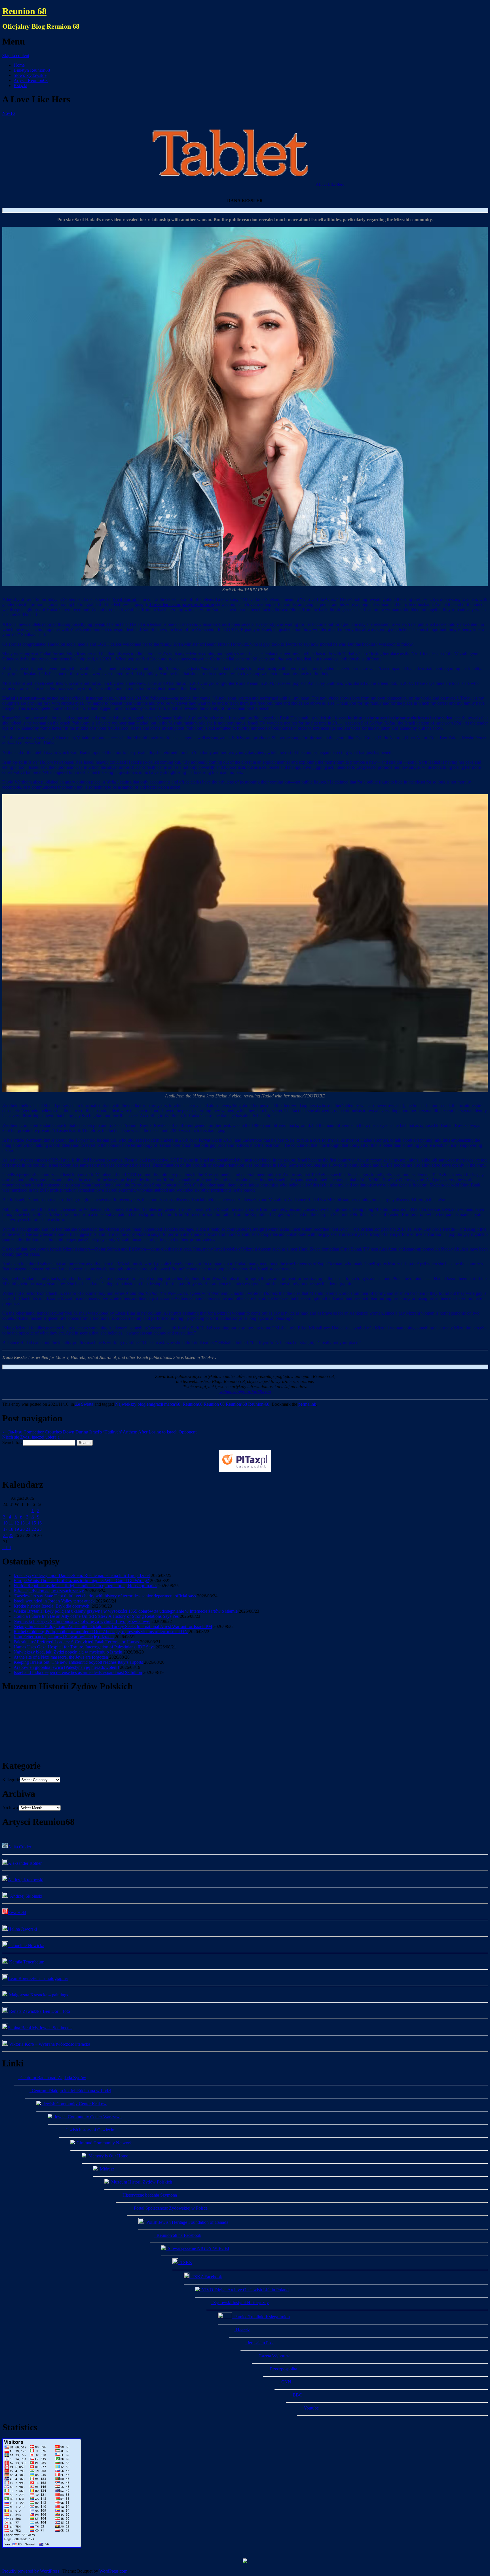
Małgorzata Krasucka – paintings (38, 1995)
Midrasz (106, 2169)
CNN (285, 2382)
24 (5, 1535)
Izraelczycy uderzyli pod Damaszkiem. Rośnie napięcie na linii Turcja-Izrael (82, 1575)
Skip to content (16, 55)
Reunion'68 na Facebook (178, 2235)
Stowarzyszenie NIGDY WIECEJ (197, 2248)
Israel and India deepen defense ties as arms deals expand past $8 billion (78, 1672)
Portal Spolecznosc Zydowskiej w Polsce (170, 2208)
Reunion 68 (24, 11)
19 (17, 1529)
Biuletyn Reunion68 (32, 70)
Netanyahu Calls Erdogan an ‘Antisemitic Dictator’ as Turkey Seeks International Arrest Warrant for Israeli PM (113, 1626)
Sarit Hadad (125, 599)
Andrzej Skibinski (25, 1896)
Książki (20, 85)
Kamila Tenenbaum (26, 1962)
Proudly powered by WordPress (31, 2571)
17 (5, 1529)
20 (22, 1529)
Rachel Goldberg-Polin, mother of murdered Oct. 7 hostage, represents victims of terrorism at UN (101, 1632)
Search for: (12, 1442)
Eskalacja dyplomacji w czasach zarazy (49, 1591)
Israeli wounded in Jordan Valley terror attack (54, 1601)
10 (5, 1523)
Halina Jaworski (22, 1929)
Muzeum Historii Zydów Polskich (141, 2182)
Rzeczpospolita (282, 2369)
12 (17, 1523)
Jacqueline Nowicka (26, 1945)
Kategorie (11, 1780)
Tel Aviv (340, 1229)
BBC (296, 2395)
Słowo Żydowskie (30, 75)
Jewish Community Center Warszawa (87, 2117)
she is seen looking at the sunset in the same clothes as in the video (390, 718)
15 (34, 1523)
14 (28, 1523)
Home (19, 65)
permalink (307, 1404)
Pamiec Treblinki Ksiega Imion (261, 2317)
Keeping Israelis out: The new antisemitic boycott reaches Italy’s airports (78, 1662)
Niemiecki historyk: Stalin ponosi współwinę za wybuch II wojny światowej (82, 1621)
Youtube (310, 2408)
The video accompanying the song (182, 604)
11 (11, 1523)
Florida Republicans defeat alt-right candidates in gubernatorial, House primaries (85, 1586)
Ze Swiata (84, 1404)
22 (34, 1529)
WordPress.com (113, 2571)
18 (11, 1529)
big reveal (95, 624)
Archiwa (10, 1808)
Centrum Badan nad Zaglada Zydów (52, 2078)
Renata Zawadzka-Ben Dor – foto (39, 2011)
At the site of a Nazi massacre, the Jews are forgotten (61, 1657)
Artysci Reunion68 (31, 80)
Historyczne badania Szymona (149, 2195)
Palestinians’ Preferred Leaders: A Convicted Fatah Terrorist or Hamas (76, 1642)
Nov (9, 113)
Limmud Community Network (103, 2143)
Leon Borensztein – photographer (38, 1978)
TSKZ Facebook (206, 2277)
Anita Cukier (20, 1847)
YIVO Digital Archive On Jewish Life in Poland (244, 2290)
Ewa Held (17, 1913)
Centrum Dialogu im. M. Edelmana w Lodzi (70, 2091)
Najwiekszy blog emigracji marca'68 (148, 1404)
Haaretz (242, 2330)
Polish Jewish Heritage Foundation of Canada (186, 2222)
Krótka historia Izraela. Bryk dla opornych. (52, 1606)
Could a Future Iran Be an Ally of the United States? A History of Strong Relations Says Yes (96, 1616)
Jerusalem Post (259, 2343)
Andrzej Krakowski (26, 1880)
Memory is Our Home (107, 2156)
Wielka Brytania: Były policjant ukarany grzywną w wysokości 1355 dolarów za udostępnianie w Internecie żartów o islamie (126, 1611)
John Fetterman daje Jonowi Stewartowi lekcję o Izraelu (64, 1637)
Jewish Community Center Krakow (74, 2104)
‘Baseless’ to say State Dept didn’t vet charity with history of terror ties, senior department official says (105, 1596)
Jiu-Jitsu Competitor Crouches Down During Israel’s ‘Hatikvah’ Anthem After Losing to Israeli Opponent (99, 1432)
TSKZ (185, 2263)
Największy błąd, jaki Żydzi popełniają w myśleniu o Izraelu (68, 1652)
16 (39, 1523)
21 (28, 1529)
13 (22, 1523)
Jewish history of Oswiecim (89, 2130)
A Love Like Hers (330, 184)
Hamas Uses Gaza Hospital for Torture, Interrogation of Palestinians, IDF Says (84, 1647)
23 (39, 1529)
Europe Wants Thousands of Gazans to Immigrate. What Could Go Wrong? (81, 1581)
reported (49, 624)
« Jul (7, 1548)
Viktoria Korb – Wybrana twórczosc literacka (49, 2044)
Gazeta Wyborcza (273, 2356)
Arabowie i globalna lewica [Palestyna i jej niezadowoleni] (66, 1667)
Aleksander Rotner (25, 1863)
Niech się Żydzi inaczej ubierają (34, 1437)
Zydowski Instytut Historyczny (240, 2302)
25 (11, 1535)
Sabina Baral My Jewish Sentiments (40, 2028)
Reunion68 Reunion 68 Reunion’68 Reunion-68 (226, 1404)
